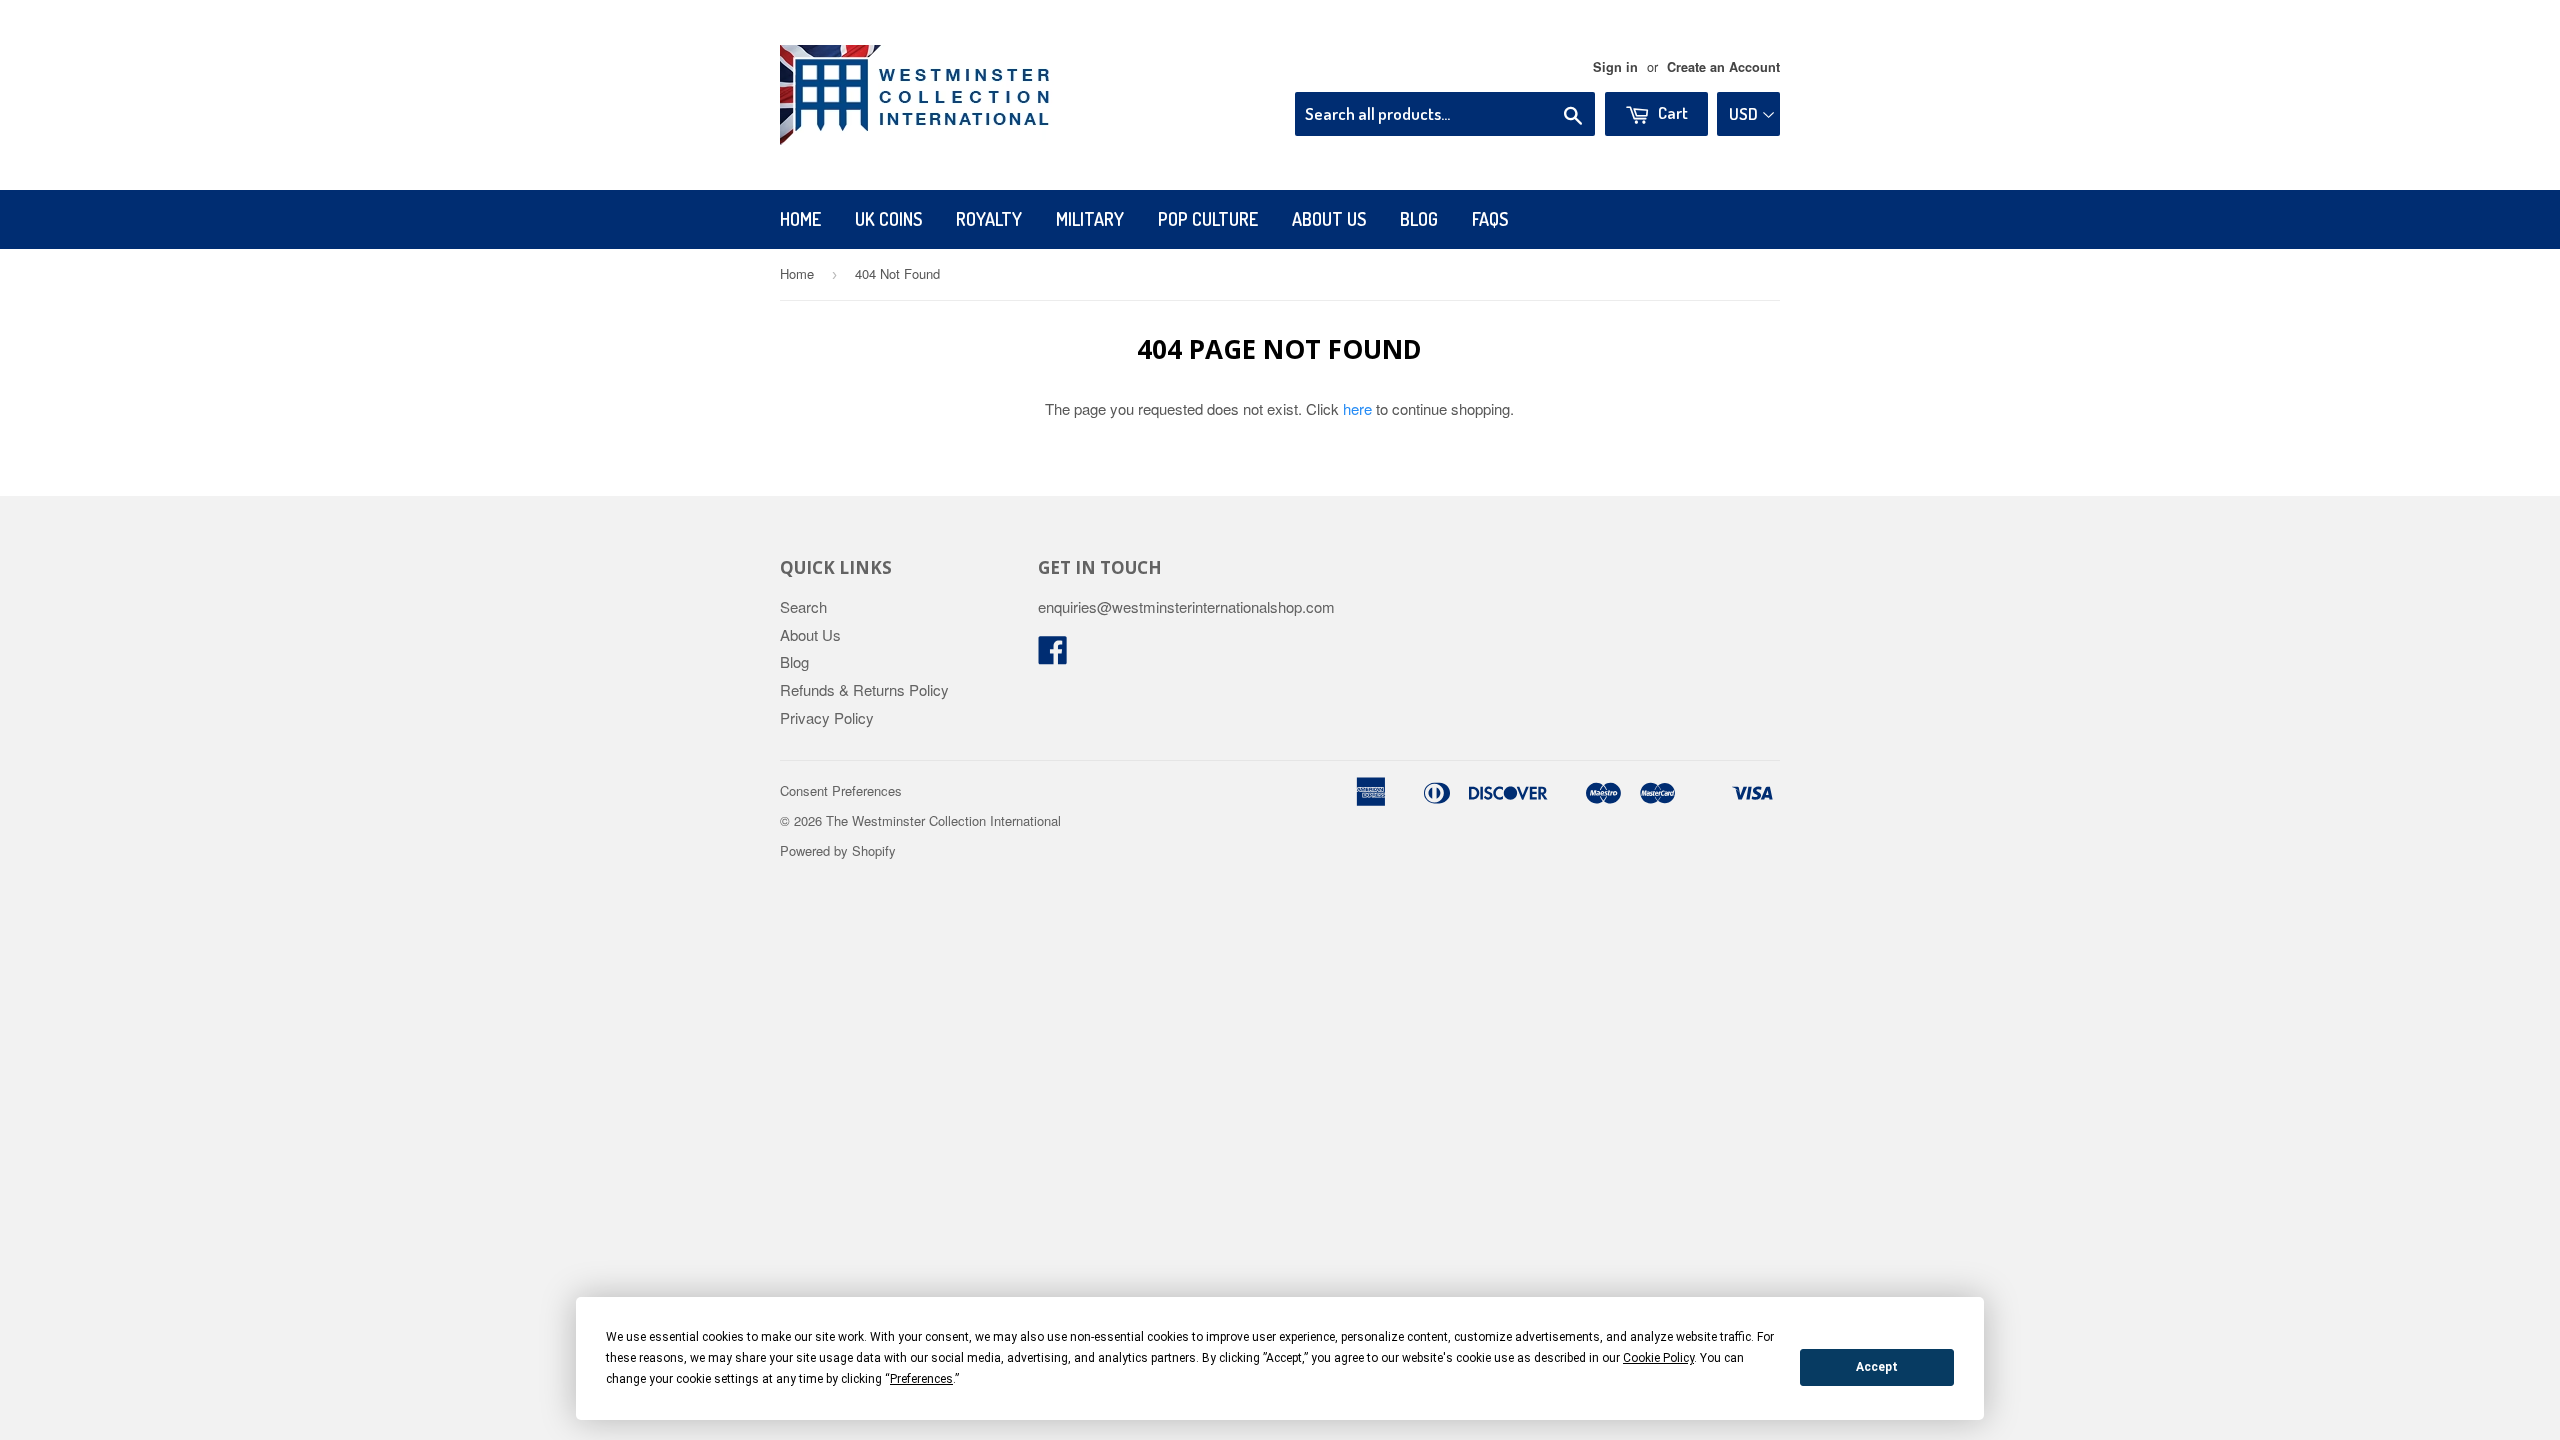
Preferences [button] (921, 1379)
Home (800, 219)
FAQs (1490, 219)
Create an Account (1723, 67)
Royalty (989, 219)
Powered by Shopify (838, 850)
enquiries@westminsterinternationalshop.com (1186, 606)
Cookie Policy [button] (1658, 1358)
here (1357, 408)
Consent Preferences (841, 790)
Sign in (1615, 67)
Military (1090, 219)
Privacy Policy (827, 717)
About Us (1329, 219)
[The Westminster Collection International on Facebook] (1053, 655)
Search (803, 606)
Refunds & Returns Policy (864, 689)
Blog (1419, 219)
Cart (1671, 112)
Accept (1877, 1367)
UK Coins (888, 219)
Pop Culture (1208, 219)
